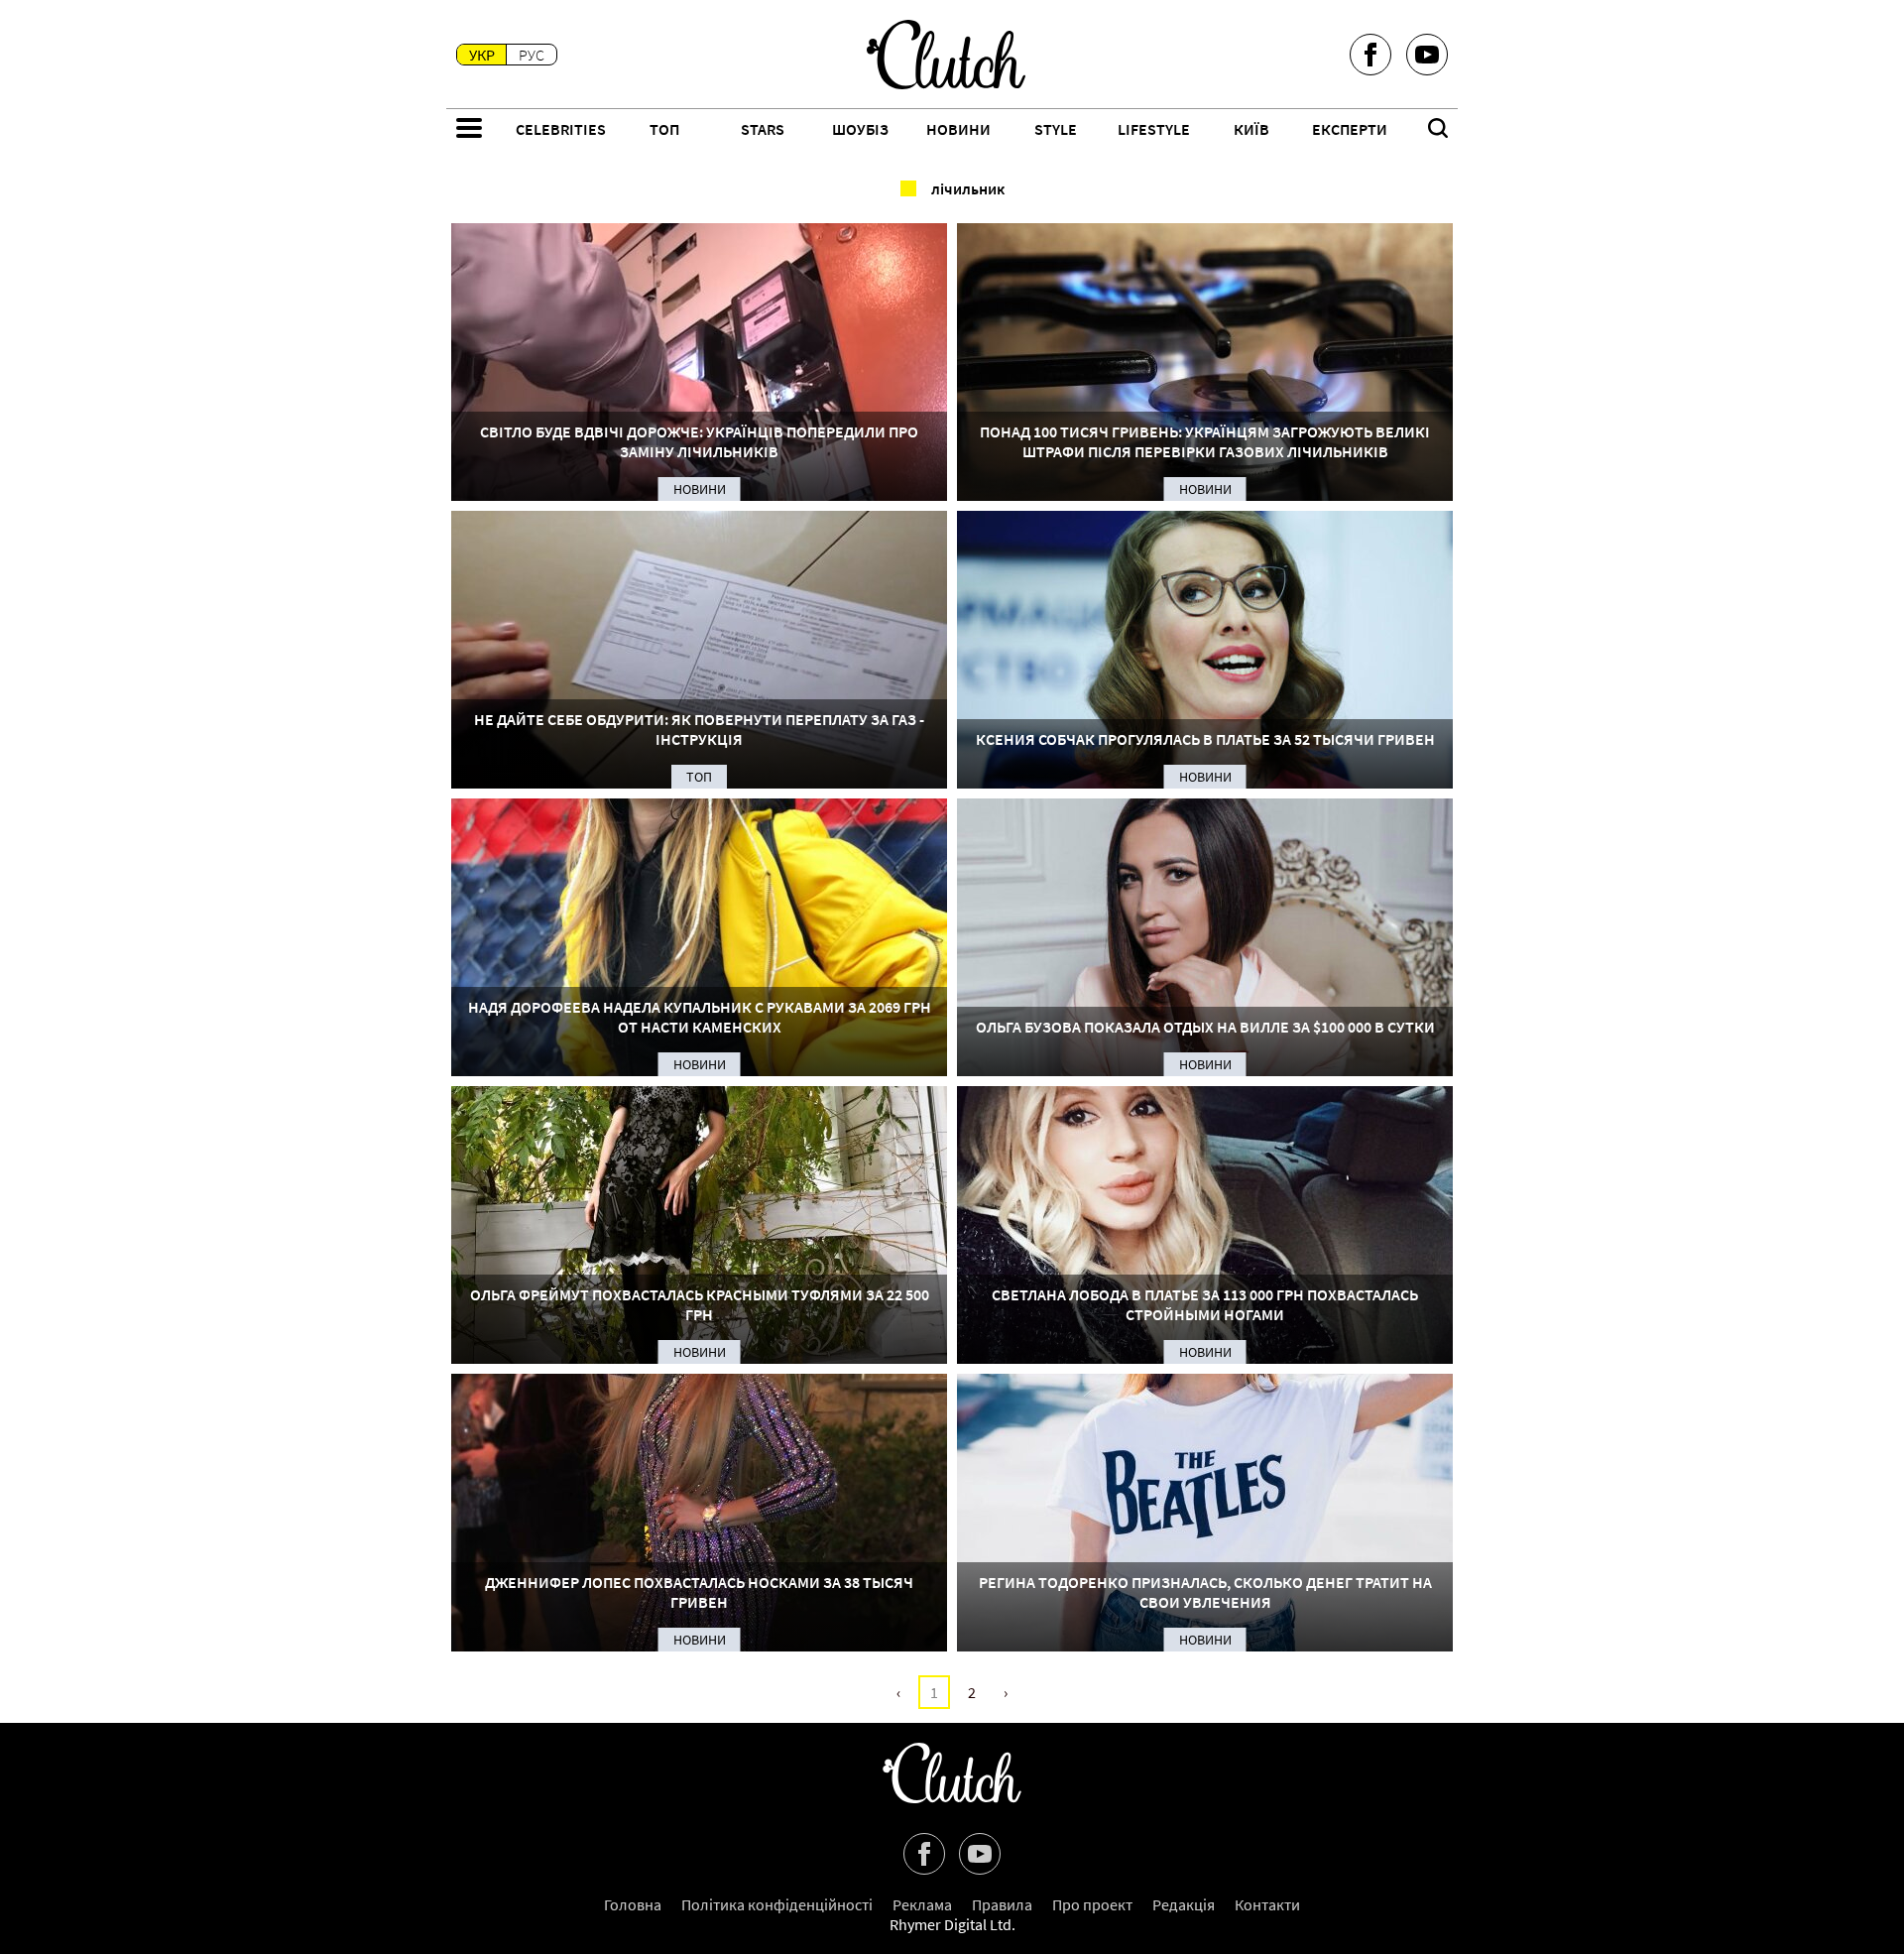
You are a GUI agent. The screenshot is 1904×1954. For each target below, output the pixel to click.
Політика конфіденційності (777, 1904)
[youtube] (1427, 55)
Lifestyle (1154, 129)
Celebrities (561, 129)
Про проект (1092, 1904)
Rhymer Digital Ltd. (952, 1924)
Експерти (1350, 129)
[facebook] (1370, 55)
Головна (633, 1904)
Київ (1251, 129)
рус (532, 55)
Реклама (922, 1904)
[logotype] (946, 55)
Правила (1002, 1904)
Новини (958, 129)
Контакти (1267, 1904)
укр (482, 55)
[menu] (469, 130)
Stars (763, 129)
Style (1056, 129)
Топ (664, 129)
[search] (1438, 130)
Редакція (1184, 1904)
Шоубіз (860, 129)
